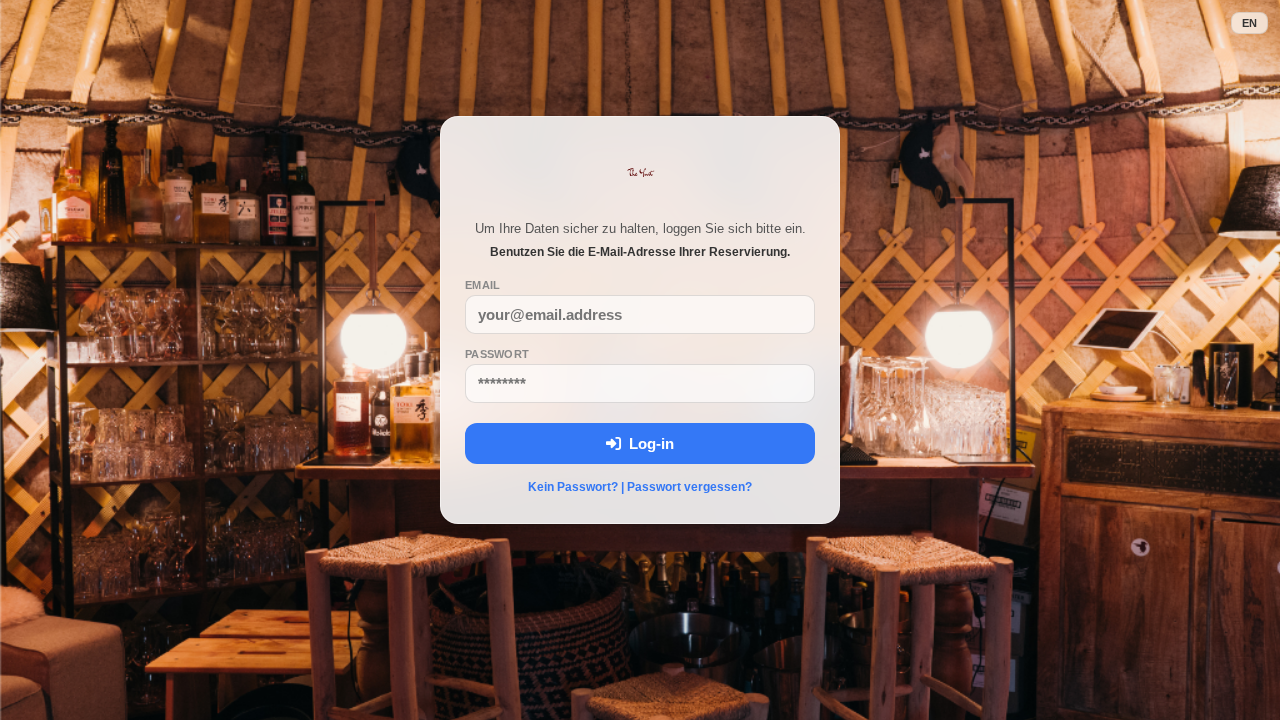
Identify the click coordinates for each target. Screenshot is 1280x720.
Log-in (647, 443)
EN (1249, 23)
